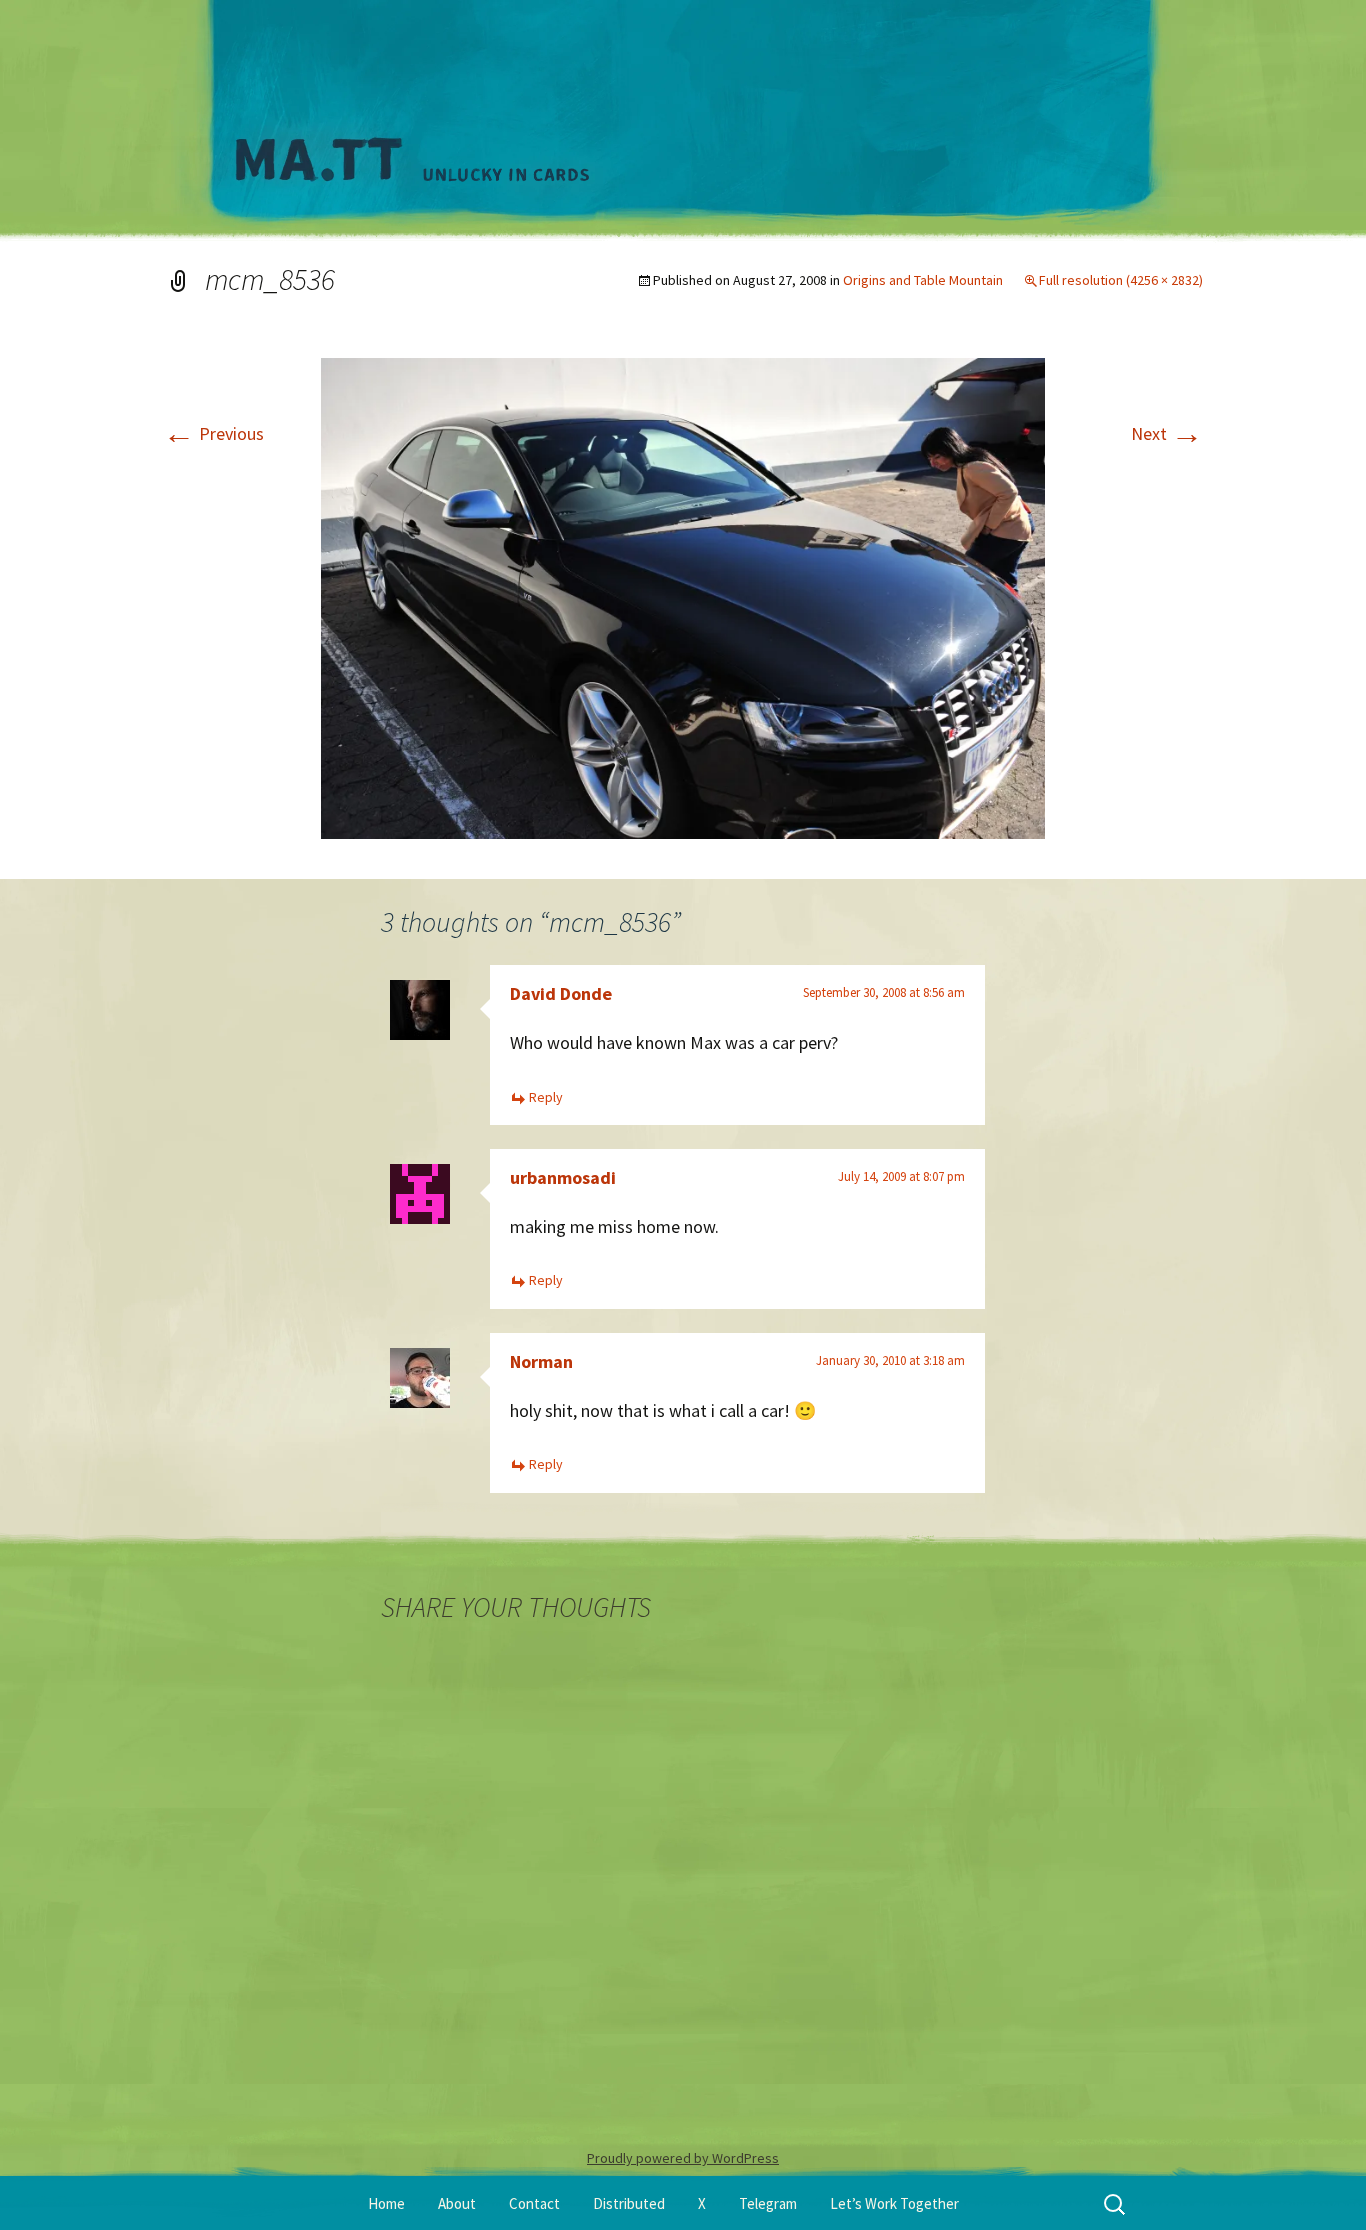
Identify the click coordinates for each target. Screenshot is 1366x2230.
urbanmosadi (563, 1177)
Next (1167, 433)
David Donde (561, 993)
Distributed (629, 2203)
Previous (213, 433)
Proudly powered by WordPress (683, 2158)
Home (386, 2203)
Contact (534, 2203)
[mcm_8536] (683, 596)
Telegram (768, 2203)
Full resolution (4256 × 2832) (1121, 280)
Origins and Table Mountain (923, 280)
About (457, 2203)
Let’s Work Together (894, 2203)
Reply (546, 1097)
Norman (541, 1361)
